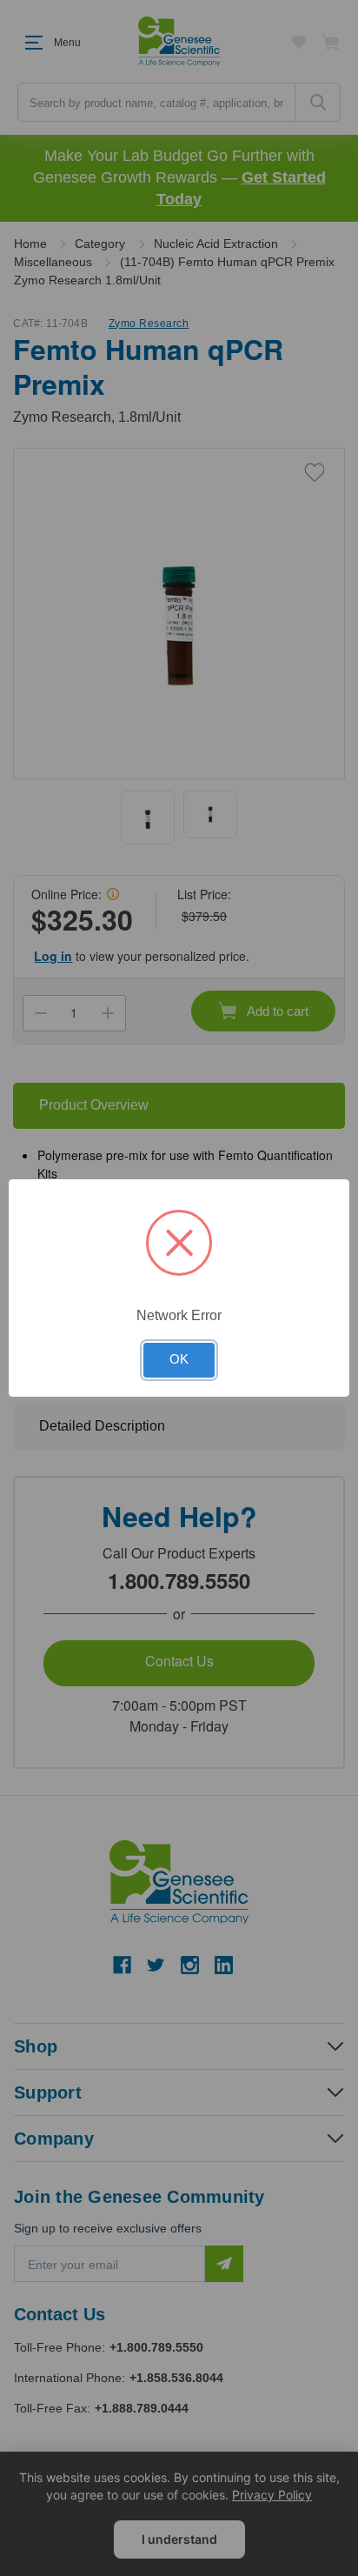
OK (179, 1359)
